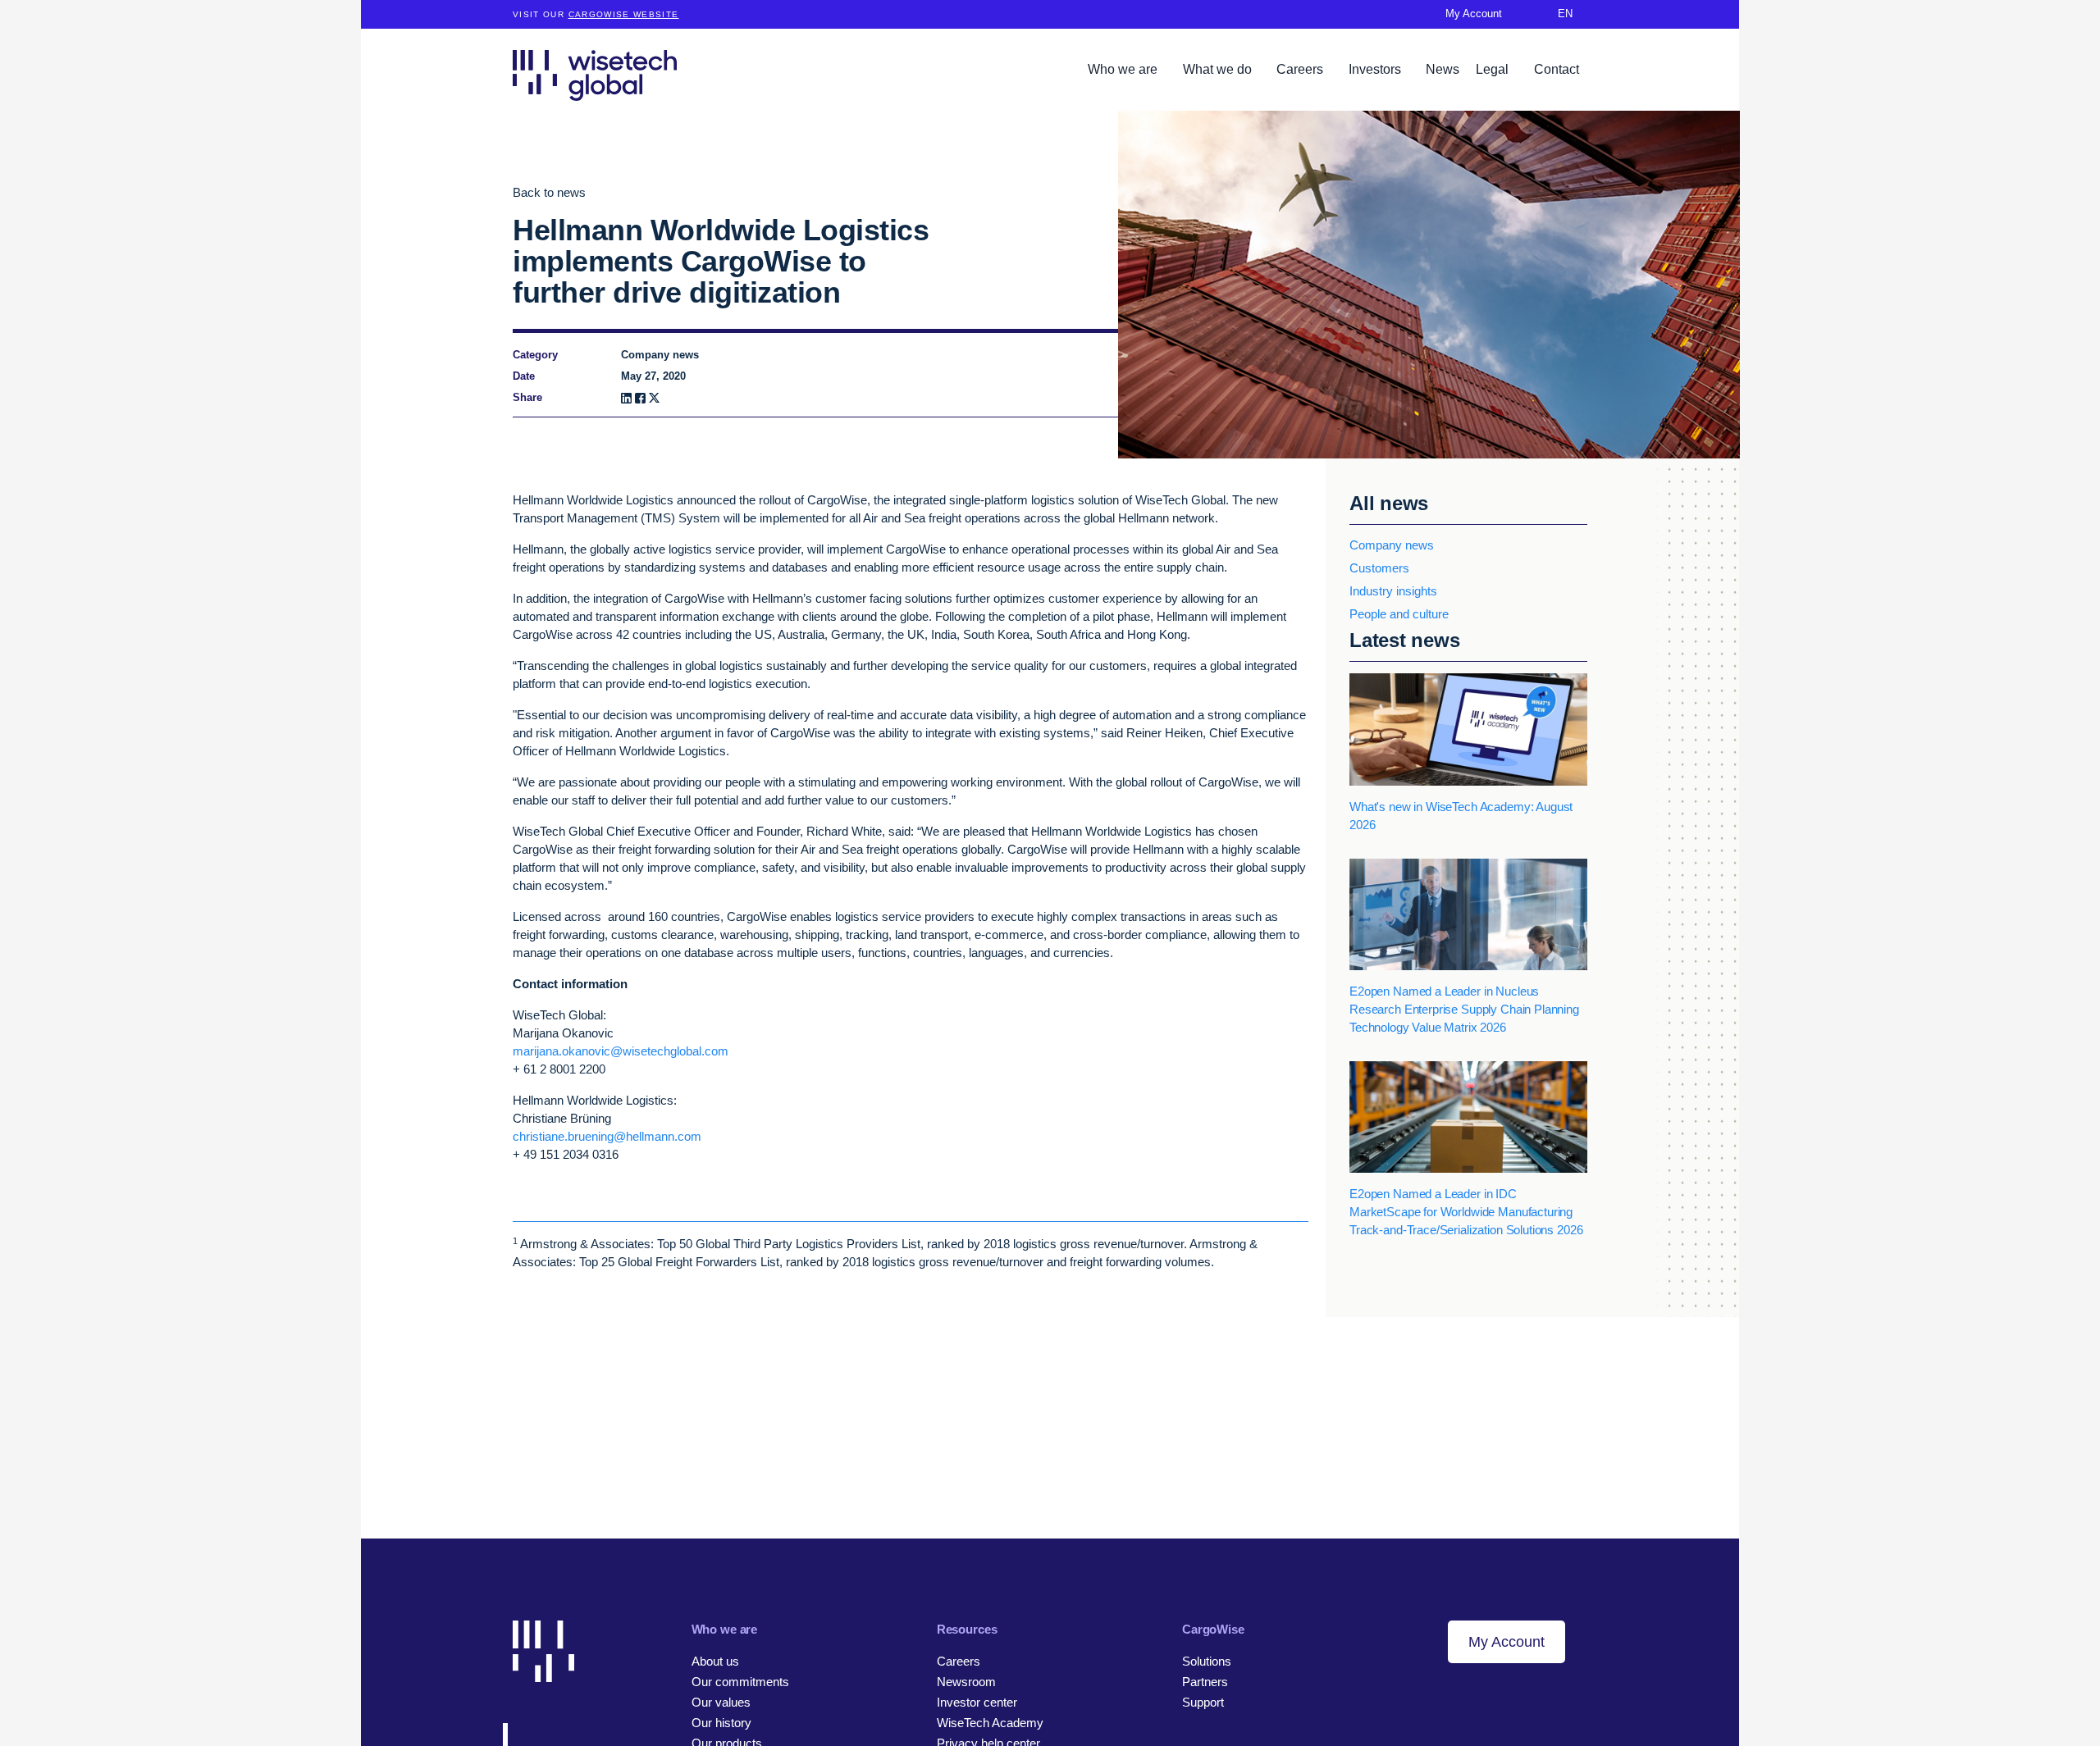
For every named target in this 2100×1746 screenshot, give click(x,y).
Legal (1494, 69)
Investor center (977, 1702)
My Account (1507, 1642)
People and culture (1399, 614)
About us (715, 1661)
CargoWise (1213, 1629)
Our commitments (740, 1682)
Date (524, 376)
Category (535, 355)
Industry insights (1393, 591)
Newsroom (966, 1682)
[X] (654, 398)
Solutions (1207, 1661)
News (1443, 69)
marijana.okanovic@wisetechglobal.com (621, 1051)
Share (527, 397)
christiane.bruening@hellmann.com (607, 1136)
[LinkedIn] (626, 398)
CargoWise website (624, 14)
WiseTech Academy (990, 1723)
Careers (1301, 69)
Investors (1376, 69)
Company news (1392, 545)
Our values (721, 1702)
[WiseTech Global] (595, 75)
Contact (1557, 69)
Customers (1379, 568)
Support (1203, 1702)
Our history (721, 1723)
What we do (1219, 69)
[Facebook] (640, 398)
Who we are (1124, 69)
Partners (1205, 1682)
